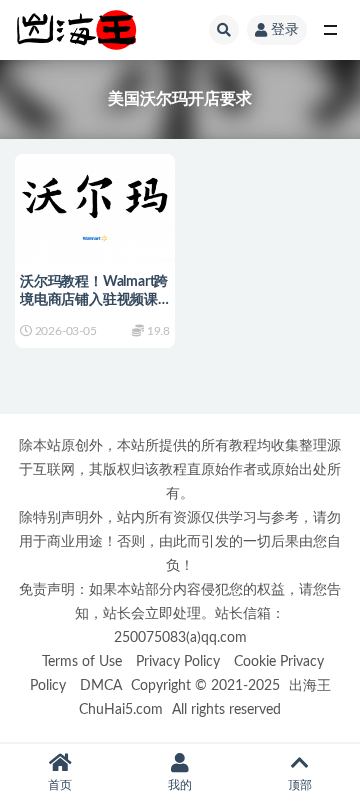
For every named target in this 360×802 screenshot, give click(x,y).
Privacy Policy (178, 661)
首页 (60, 785)
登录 (285, 30)
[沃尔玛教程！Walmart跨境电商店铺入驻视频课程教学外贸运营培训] (95, 205)
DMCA (101, 685)
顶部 (300, 785)
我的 (180, 785)
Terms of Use (82, 661)
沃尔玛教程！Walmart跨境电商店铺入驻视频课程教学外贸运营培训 (94, 300)
